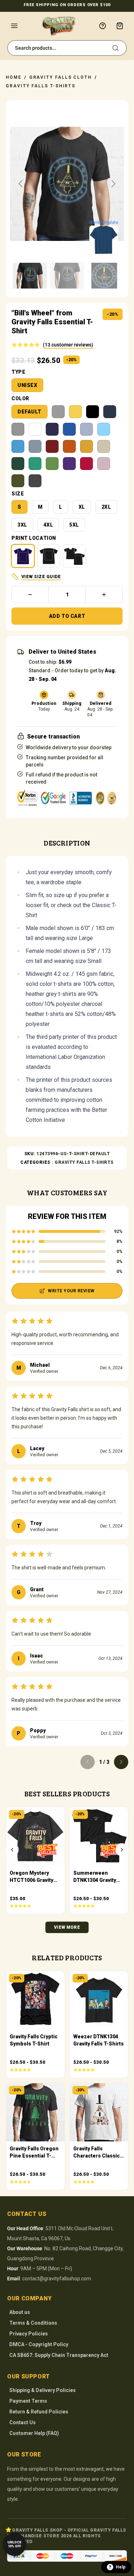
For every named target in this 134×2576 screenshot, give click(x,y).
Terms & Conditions (33, 2323)
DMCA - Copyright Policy (39, 2344)
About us (20, 2312)
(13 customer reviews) (68, 345)
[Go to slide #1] (30, 276)
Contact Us (23, 2422)
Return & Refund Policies (39, 2412)
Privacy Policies (29, 2334)
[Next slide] (113, 184)
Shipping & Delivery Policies (43, 2390)
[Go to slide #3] (104, 276)
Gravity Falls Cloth (61, 77)
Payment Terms (28, 2401)
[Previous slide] (21, 184)
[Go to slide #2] (67, 276)
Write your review (71, 1291)
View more (67, 1927)
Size (18, 494)
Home (14, 77)
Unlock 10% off (14, 2544)
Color (20, 398)
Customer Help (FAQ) (34, 2433)
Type (18, 372)
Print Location (34, 538)
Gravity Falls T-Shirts (41, 86)
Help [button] (121, 2567)
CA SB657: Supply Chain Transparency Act (59, 2355)
